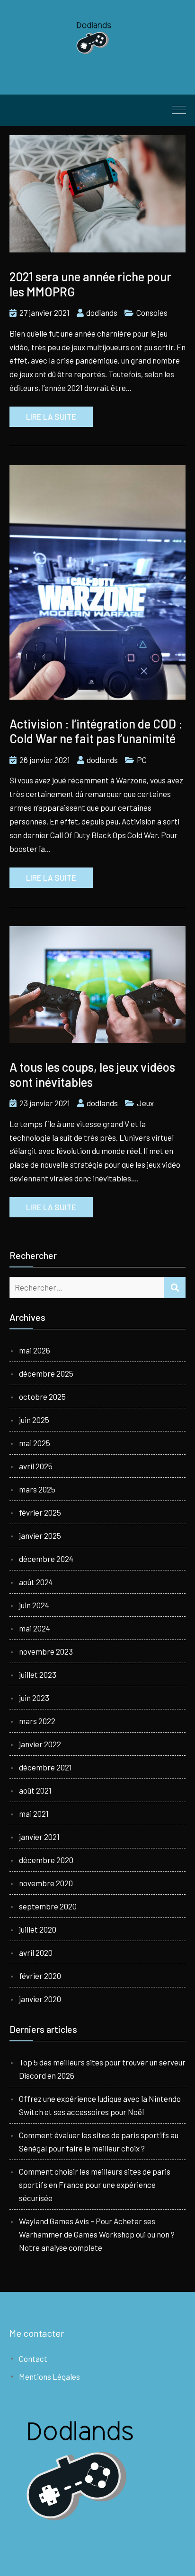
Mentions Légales (49, 2377)
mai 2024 (35, 1628)
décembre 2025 (46, 1373)
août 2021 (35, 1790)
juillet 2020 (38, 1929)
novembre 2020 (46, 1883)
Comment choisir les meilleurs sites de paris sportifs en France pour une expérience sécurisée (95, 2185)
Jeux (145, 1103)
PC (142, 760)
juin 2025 (34, 1420)
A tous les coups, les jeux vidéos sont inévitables (92, 1074)
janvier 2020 (40, 1999)
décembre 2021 (45, 1767)
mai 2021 (34, 1813)
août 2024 (36, 1582)
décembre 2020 (46, 1860)
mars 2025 (37, 1489)
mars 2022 (37, 1721)
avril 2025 (36, 1466)
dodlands (102, 312)
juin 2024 (34, 1605)
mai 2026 (35, 1350)
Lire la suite (51, 416)
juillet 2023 (38, 1674)
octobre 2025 (42, 1396)
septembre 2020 (48, 1906)
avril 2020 (36, 1952)
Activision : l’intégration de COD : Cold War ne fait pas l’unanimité (96, 731)
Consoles (152, 312)
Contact (33, 2359)
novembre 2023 (46, 1651)
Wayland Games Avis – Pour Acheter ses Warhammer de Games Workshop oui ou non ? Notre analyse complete (97, 2234)
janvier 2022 (40, 1744)
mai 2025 (35, 1443)
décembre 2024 (46, 1559)
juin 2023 (34, 1698)
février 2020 (40, 1976)
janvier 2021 (39, 1837)
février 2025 (40, 1512)
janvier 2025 (40, 1535)
